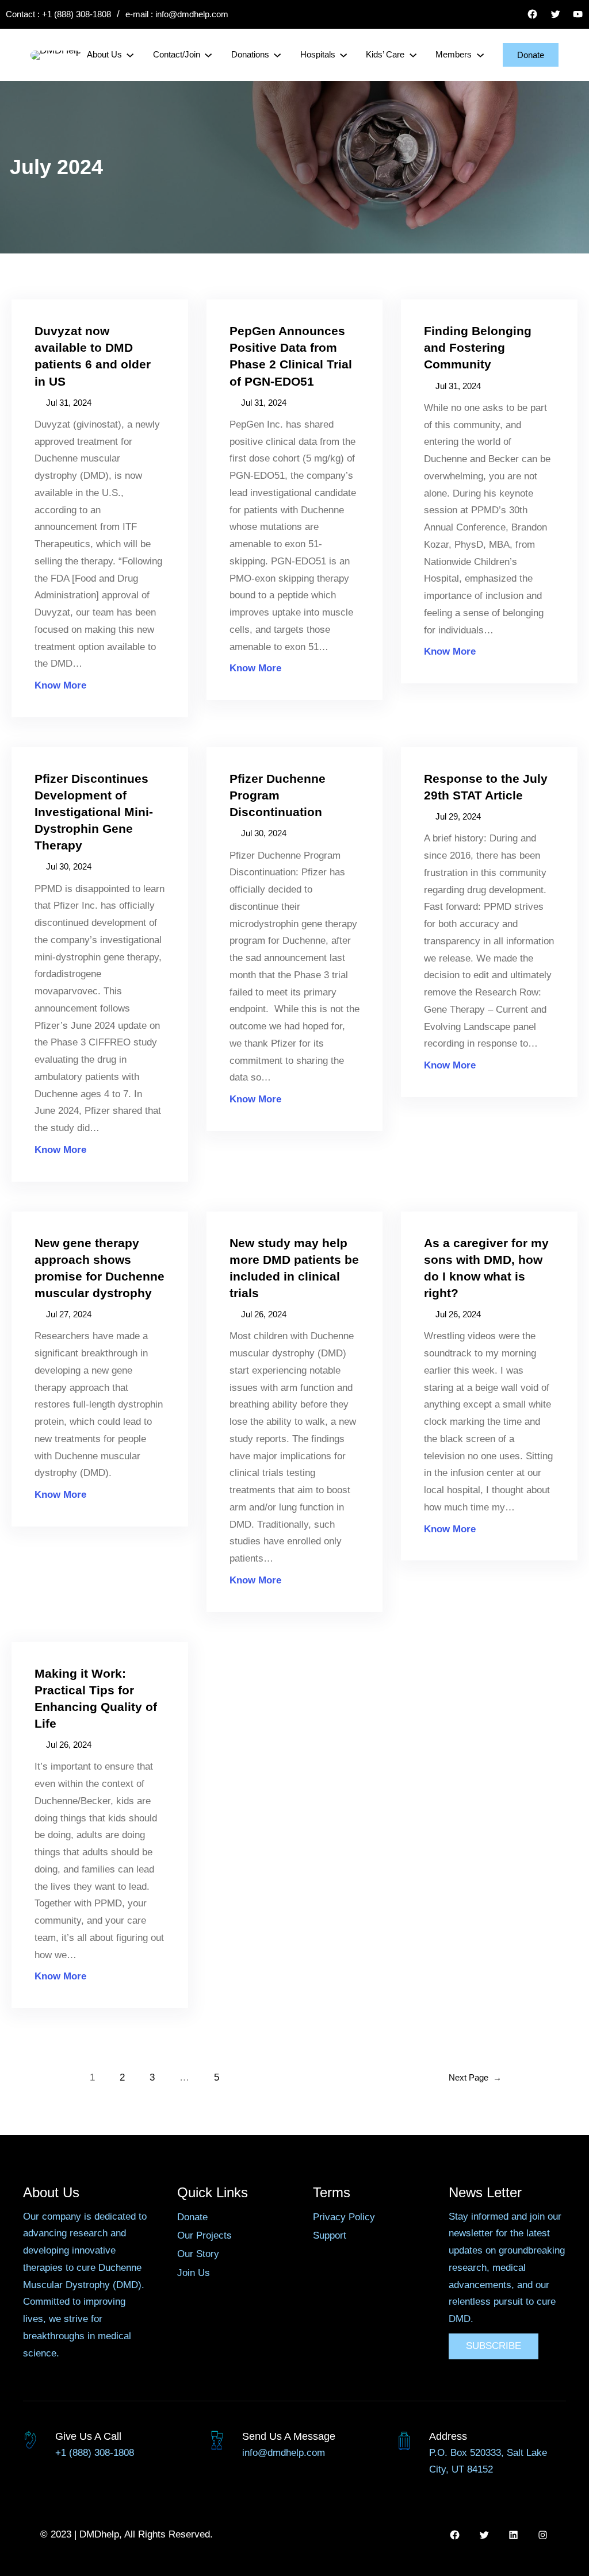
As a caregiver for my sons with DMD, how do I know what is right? (486, 1268)
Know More (60, 685)
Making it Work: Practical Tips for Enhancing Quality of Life (96, 1698)
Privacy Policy (344, 2217)
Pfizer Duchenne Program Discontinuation (278, 795)
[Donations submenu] (277, 55)
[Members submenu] (480, 55)
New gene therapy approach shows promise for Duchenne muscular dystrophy (100, 1268)
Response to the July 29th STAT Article (486, 787)
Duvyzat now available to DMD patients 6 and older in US (93, 356)
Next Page (475, 2077)
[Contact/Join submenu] (208, 55)
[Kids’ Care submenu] (413, 55)
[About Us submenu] (130, 55)
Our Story (198, 2254)
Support (330, 2235)
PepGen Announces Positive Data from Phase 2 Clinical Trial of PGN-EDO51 (291, 356)
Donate (531, 55)
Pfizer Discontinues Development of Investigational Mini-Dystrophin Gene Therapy (94, 812)
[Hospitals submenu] (343, 55)
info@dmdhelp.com (192, 14)
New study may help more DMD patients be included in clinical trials (294, 1268)
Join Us (194, 2273)
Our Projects (204, 2235)
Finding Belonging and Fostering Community (478, 347)
